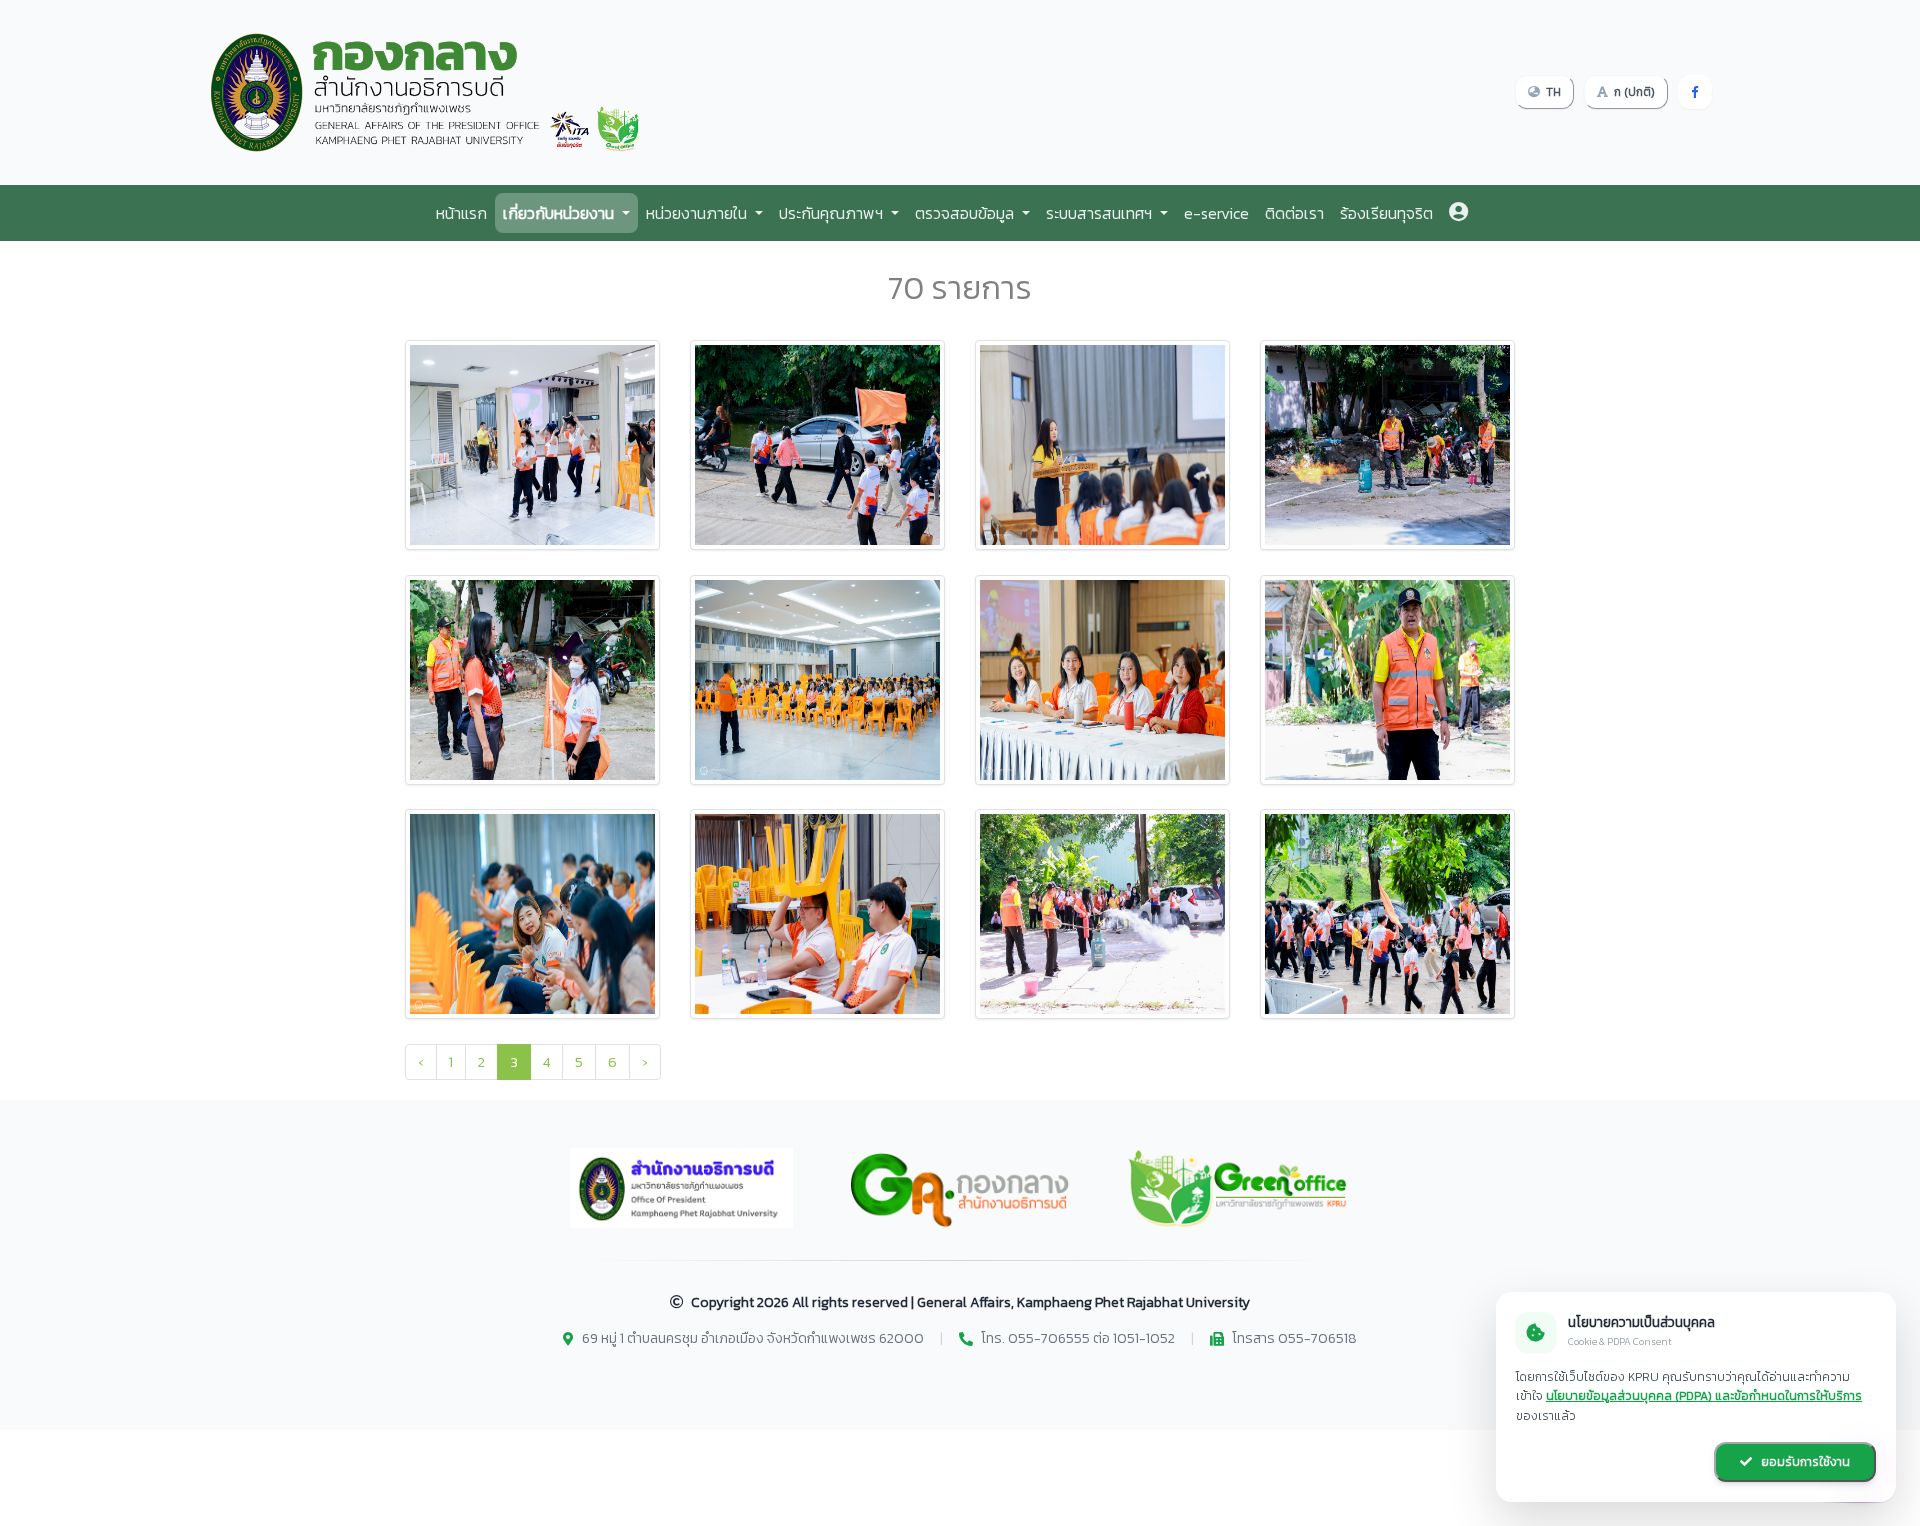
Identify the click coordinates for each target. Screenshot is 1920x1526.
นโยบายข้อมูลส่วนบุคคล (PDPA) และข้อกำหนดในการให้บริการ (1704, 1396)
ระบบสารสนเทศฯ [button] (1101, 213)
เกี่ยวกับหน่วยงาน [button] (560, 213)
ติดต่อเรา (1294, 213)
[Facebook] (1695, 92)
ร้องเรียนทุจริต (1386, 213)
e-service (1216, 213)
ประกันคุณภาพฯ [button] (833, 213)
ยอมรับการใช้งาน (1804, 1462)
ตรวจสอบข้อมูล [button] (966, 213)
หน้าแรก (461, 213)
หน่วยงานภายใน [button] (698, 213)
